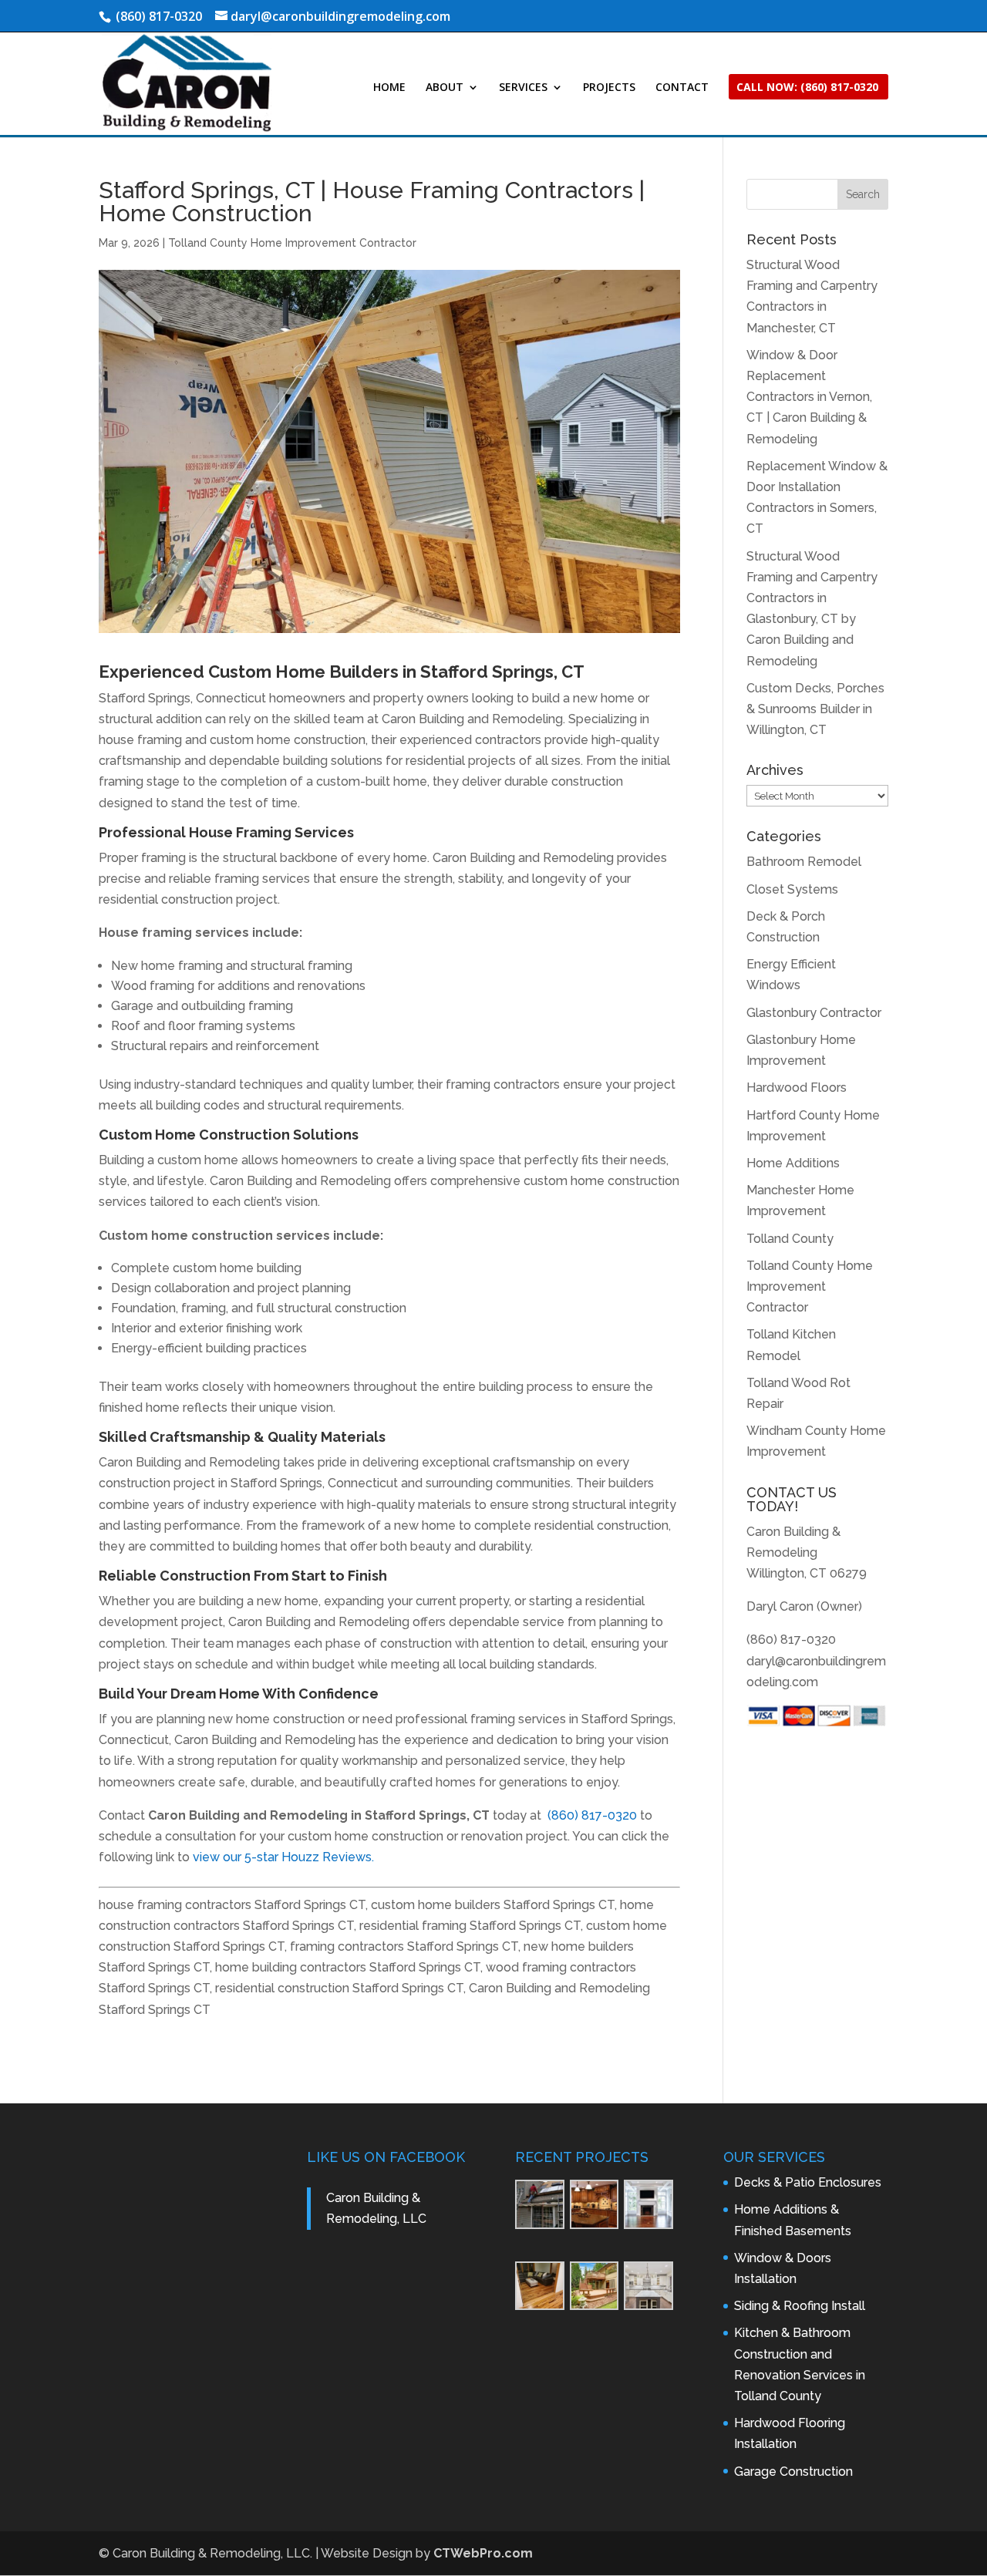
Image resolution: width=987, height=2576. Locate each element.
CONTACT (682, 88)
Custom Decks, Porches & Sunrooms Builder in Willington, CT (815, 709)
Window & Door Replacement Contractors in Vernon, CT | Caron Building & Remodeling (809, 397)
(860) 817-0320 (592, 1815)
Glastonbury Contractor (814, 1013)
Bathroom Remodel (804, 862)
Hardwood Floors (797, 1088)
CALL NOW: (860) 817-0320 (807, 88)
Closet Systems (792, 889)
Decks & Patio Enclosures (808, 2182)
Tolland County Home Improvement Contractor (292, 243)
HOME (389, 88)
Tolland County (790, 1239)
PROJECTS (609, 88)
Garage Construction (793, 2472)
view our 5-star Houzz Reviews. (283, 1857)
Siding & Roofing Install (800, 2306)
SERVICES (523, 88)
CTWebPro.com (483, 2553)
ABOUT (445, 88)
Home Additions (793, 1163)
